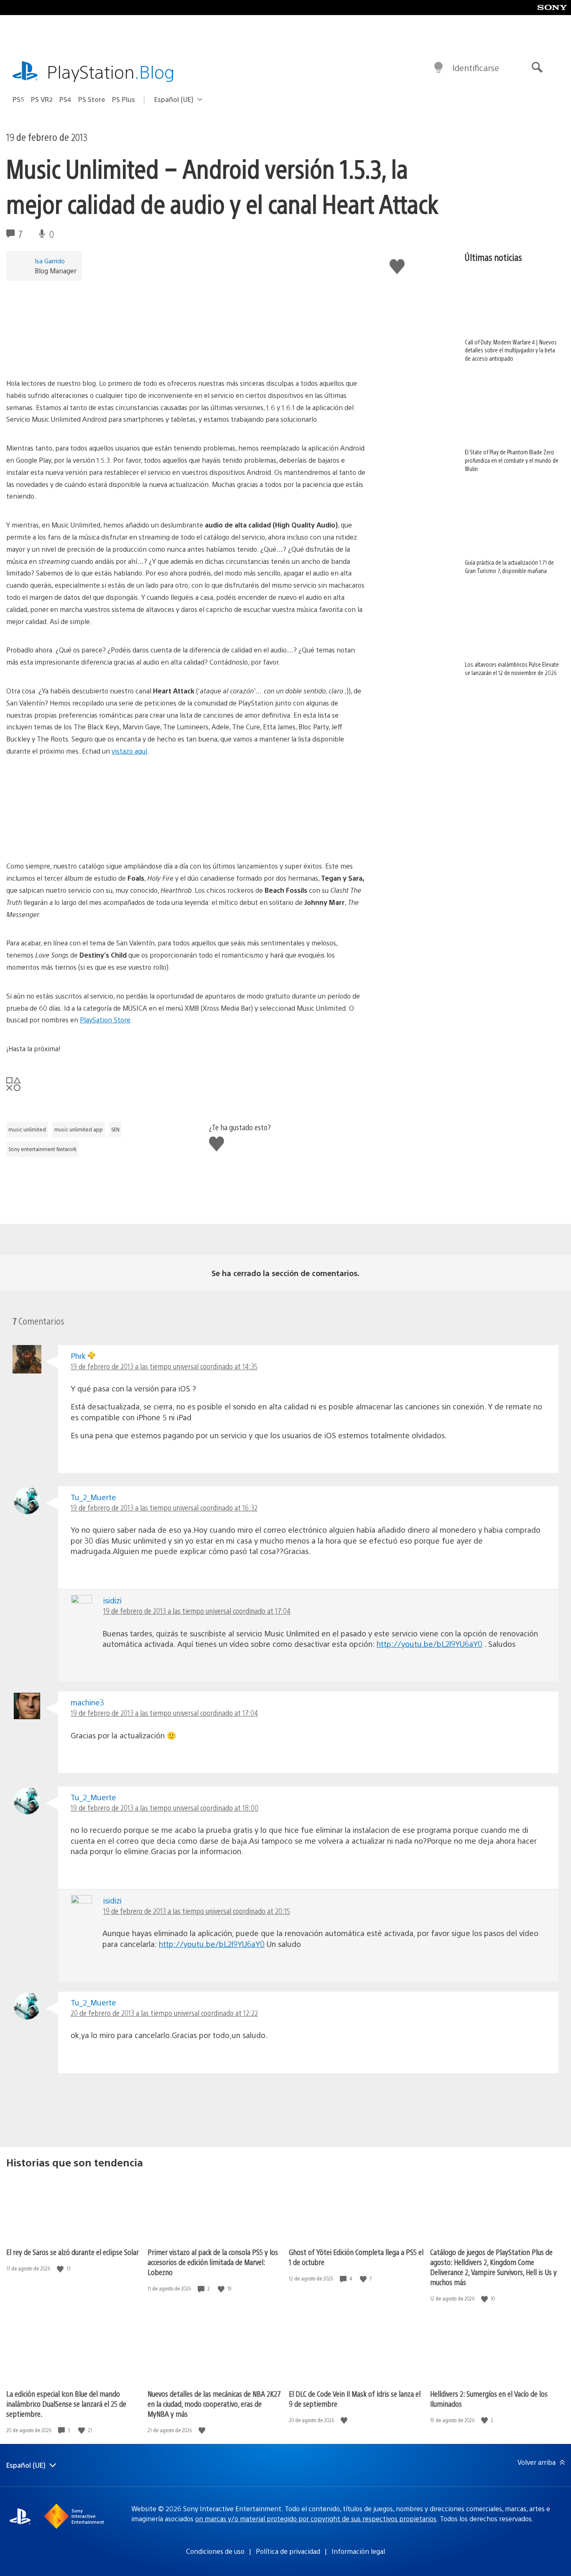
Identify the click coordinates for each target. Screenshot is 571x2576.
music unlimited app (79, 1129)
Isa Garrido (50, 261)
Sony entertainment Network (42, 1149)
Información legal (358, 2551)
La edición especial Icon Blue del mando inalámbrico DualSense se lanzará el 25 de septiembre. (66, 2404)
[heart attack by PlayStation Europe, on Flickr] (71, 837)
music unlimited (27, 1129)
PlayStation (111, 71)
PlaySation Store (105, 1020)
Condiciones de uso (215, 2551)
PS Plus (124, 99)
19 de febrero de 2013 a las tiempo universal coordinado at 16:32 (164, 1507)
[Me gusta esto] (61, 2269)
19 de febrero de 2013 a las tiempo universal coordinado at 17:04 (197, 1611)
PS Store (92, 99)
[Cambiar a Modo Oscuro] (438, 68)
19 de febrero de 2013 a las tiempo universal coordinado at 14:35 (164, 1366)
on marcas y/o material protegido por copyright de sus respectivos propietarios (316, 2519)
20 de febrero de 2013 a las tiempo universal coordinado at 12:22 (164, 2013)
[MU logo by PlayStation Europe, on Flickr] (186, 354)
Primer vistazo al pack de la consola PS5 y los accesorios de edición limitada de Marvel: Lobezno (213, 2262)
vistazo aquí (129, 751)
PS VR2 (42, 99)
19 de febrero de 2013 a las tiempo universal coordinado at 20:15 (197, 1911)
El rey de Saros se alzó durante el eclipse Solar (73, 2252)
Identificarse (476, 68)
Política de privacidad (288, 2551)
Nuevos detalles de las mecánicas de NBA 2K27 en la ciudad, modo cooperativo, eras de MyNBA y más (214, 2404)
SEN (115, 1129)
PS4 (65, 99)
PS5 (18, 99)
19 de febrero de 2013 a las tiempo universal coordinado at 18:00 (164, 1808)
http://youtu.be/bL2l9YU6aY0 (430, 1644)
